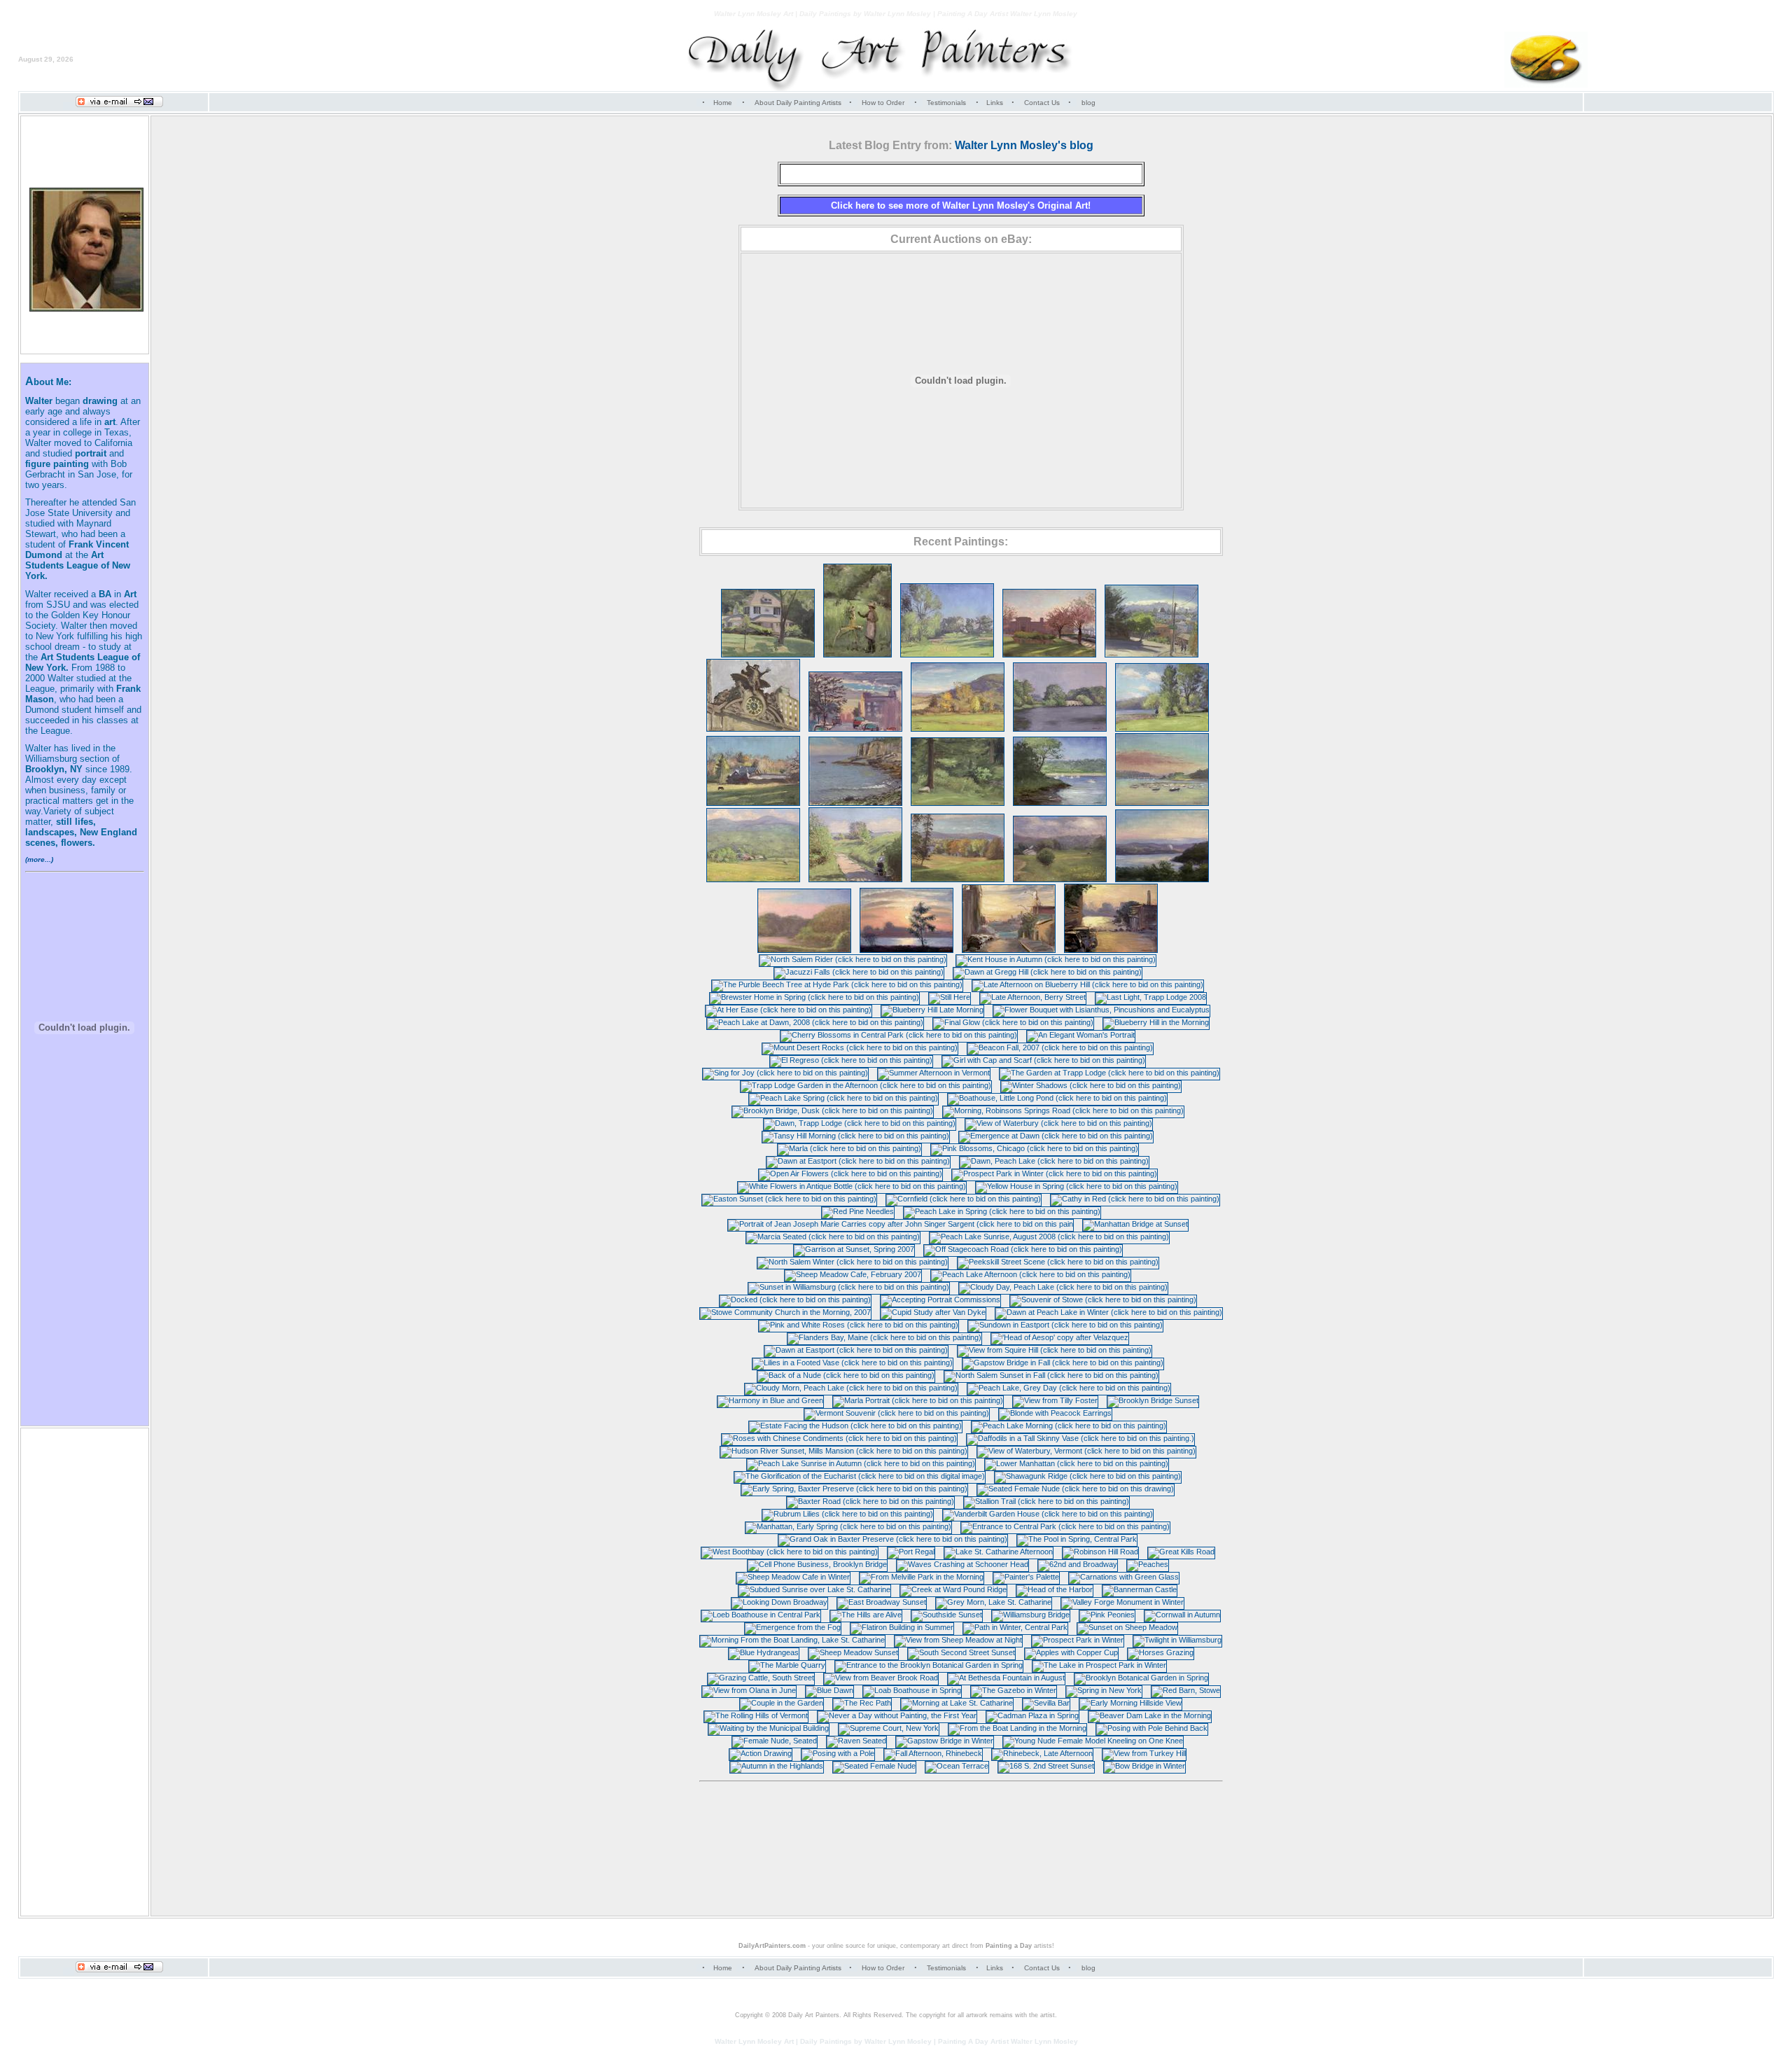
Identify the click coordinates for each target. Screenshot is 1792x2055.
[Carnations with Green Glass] (1124, 1577)
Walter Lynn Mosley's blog (1024, 145)
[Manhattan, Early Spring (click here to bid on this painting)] (848, 1526)
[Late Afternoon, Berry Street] (1033, 997)
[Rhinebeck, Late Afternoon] (1042, 1753)
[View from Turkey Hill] (1144, 1753)
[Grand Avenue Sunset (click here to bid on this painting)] (1111, 950)
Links (995, 103)
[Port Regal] (911, 1552)
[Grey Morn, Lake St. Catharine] (994, 1602)
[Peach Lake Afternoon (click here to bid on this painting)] (1031, 1274)
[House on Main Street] (768, 655)
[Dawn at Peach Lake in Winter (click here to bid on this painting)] (1109, 1312)
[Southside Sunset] (947, 1615)
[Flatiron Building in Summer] (902, 1627)
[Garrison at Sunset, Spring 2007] (854, 1249)
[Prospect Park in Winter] (1078, 1640)
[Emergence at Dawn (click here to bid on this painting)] (1056, 1136)
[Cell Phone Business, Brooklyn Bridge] (817, 1564)
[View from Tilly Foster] (1055, 1400)
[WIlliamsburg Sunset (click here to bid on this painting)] (906, 950)
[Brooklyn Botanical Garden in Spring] (1141, 1678)
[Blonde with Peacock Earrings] (1055, 1413)
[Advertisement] (961, 1837)
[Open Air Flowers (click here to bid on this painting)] (850, 1173)
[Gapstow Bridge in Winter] (945, 1741)
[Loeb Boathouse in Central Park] (761, 1615)
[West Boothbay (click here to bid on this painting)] (790, 1552)
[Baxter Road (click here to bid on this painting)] (870, 1501)
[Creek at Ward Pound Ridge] (953, 1589)
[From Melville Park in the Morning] (922, 1577)
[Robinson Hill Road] (1100, 1552)
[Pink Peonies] (1107, 1615)
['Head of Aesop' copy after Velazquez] (1060, 1337)
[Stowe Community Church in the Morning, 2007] (785, 1312)
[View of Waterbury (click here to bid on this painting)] (1059, 1123)
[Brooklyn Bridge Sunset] (1153, 1400)
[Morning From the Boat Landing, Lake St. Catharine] (792, 1640)
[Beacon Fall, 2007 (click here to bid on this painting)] (1060, 1047)
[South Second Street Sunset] (961, 1652)
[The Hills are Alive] (866, 1615)
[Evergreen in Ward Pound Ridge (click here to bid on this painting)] (958, 803)
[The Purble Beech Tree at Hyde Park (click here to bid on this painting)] (837, 984)
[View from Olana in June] (749, 1690)
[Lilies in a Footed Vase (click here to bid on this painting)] (853, 1363)
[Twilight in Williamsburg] (1177, 1640)
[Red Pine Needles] (858, 1211)
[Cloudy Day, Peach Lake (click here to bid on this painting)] (1063, 1287)
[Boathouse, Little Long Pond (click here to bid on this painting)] (1057, 1098)
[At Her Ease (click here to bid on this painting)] (789, 1010)
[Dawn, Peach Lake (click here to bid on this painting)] (1054, 1161)
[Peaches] (1148, 1564)
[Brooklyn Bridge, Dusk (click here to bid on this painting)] (833, 1110)
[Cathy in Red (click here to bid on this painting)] (1135, 1199)
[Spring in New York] (1104, 1690)
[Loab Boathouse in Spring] (912, 1690)
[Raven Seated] (856, 1741)
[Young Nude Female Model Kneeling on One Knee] (1093, 1741)
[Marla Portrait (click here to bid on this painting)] (918, 1400)
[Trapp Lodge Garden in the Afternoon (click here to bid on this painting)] (866, 1085)
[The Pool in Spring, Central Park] (1077, 1539)
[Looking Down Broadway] (779, 1602)
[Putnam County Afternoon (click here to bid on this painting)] (947, 655)
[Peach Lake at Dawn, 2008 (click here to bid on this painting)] (815, 1022)
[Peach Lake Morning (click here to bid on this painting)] (1069, 1426)
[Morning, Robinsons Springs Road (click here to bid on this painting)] (1063, 1110)
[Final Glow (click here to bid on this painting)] (1013, 1022)
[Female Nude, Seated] (775, 1741)
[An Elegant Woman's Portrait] (1081, 1035)
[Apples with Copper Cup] (1071, 1652)
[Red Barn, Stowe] (1186, 1690)
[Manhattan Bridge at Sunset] (1135, 1224)
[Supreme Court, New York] (889, 1728)
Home (723, 103)
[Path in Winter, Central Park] (1015, 1627)
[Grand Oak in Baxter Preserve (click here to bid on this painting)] (893, 1539)
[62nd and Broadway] (1078, 1564)
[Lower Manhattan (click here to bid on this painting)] (1077, 1463)
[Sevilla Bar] (1046, 1703)
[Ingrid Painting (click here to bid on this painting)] (857, 655)
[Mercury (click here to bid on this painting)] (753, 729)
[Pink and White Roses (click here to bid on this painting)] (859, 1325)
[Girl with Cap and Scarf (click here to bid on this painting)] (1044, 1060)
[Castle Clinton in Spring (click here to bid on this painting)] (1049, 655)
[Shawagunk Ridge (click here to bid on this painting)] (1088, 1476)
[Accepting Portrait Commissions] (940, 1300)
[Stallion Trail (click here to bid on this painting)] (1046, 1501)
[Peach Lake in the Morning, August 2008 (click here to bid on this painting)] (1162, 729)
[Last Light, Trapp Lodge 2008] (1151, 997)
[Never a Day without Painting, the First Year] (897, 1715)
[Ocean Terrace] (957, 1766)
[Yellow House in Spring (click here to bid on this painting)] (1077, 1186)
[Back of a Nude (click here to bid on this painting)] (846, 1375)
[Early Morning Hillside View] (1130, 1703)
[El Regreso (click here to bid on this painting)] (851, 1060)
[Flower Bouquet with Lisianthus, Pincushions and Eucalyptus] (1101, 1010)
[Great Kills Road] (1181, 1552)
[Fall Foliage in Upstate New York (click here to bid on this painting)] (958, 729)
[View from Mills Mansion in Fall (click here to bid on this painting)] (958, 879)
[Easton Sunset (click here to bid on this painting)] (789, 1199)
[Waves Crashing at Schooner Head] (962, 1564)
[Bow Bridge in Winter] (1144, 1766)
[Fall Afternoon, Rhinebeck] (933, 1753)
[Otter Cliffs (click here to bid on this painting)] (855, 803)
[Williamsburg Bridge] (1031, 1615)
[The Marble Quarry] (787, 1665)
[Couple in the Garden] (782, 1703)
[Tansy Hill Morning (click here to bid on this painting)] (856, 1136)
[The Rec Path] (862, 1703)
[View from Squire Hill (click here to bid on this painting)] (1055, 1350)
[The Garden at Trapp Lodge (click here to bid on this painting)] (1109, 1073)
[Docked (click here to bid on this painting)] (795, 1300)
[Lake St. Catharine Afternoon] (999, 1552)
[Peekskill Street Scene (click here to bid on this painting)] (1058, 1262)
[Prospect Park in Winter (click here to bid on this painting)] (1055, 1173)
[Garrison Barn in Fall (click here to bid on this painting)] (753, 803)
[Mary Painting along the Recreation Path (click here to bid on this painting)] (855, 879)
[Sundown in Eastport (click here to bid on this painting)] (1065, 1325)
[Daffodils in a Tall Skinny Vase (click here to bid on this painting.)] (1080, 1438)
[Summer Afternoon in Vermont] (934, 1073)
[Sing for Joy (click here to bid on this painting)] (785, 1073)
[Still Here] (950, 997)
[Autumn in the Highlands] (777, 1766)
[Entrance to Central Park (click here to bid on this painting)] (1065, 1526)
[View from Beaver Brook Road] (881, 1678)
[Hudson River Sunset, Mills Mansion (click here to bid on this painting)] (844, 1451)
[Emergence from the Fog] (793, 1627)
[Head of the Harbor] (1055, 1589)
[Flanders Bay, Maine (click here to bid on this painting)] (884, 1337)
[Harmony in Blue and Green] (770, 1400)
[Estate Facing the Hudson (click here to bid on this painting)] (855, 1426)
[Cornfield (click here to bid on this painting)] (964, 1199)
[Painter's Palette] (1026, 1577)
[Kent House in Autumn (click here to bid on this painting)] (1056, 959)
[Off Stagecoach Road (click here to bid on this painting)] (1023, 1249)
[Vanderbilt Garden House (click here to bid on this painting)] (1048, 1514)
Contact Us (1042, 103)
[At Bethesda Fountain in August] (1006, 1678)
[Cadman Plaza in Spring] (1032, 1715)
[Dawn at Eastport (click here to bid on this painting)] (858, 1161)
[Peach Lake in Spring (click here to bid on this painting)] (1002, 1211)
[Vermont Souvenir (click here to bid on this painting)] (897, 1413)
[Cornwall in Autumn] (1182, 1615)
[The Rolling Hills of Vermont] (756, 1715)
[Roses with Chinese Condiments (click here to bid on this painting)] (839, 1438)
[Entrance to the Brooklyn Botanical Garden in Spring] (929, 1665)
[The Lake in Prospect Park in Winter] (1099, 1665)
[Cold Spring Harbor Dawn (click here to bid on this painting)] (1162, 803)
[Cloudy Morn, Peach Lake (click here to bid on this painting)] (851, 1388)
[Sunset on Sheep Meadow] (1127, 1627)
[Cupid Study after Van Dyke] (933, 1312)
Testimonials (946, 103)
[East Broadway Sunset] (882, 1602)
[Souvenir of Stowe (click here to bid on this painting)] (1103, 1300)
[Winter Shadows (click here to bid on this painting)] (1091, 1085)
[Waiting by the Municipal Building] (769, 1728)
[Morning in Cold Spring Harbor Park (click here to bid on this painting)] (1060, 803)
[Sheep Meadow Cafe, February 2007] (853, 1274)
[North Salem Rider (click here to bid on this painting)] (853, 959)
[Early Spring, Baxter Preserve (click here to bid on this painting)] (854, 1489)
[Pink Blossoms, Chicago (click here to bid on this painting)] (1035, 1148)
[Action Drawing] (761, 1753)
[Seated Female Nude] (874, 1766)
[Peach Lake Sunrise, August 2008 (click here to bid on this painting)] (1049, 1237)
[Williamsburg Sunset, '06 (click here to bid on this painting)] (1009, 950)
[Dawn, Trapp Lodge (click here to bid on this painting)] (860, 1123)
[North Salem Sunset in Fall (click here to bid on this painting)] (1051, 1375)
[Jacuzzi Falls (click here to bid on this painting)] (859, 972)
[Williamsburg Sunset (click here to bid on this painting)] (855, 729)
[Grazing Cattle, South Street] (761, 1678)
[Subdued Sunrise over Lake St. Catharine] (814, 1589)
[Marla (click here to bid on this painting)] (849, 1148)
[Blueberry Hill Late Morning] (932, 1010)
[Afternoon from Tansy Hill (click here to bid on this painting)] (753, 879)
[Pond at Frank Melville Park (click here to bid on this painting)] (1060, 729)
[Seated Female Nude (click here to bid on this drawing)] (1076, 1489)
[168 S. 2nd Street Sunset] (1046, 1766)
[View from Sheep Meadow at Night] (958, 1640)
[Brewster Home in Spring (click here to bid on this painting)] (814, 997)
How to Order (883, 103)
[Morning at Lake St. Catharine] (957, 1703)
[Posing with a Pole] (838, 1753)
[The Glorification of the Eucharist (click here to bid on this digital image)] (860, 1476)
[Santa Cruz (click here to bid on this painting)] (1151, 655)
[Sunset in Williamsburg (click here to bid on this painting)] (849, 1287)
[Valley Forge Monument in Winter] (1122, 1602)
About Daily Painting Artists (798, 103)
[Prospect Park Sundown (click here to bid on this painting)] (804, 950)
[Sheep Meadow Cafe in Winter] (793, 1577)
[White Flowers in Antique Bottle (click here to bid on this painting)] (852, 1186)
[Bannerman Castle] (1140, 1589)
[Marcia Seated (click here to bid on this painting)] (833, 1237)
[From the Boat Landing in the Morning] (1017, 1728)
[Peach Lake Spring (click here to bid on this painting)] (843, 1098)
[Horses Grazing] (1161, 1652)
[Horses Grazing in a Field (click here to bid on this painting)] (1060, 879)
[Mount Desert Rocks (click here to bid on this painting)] (860, 1047)
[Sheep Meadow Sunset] (853, 1652)
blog (1088, 103)
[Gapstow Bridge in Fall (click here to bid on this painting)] (1063, 1363)
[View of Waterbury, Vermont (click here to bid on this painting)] (1086, 1451)
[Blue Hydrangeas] (764, 1652)
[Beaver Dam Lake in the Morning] (1150, 1715)
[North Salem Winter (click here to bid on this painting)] (853, 1262)
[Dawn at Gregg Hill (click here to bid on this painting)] (1048, 972)
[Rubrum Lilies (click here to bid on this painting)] (848, 1514)
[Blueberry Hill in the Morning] (1156, 1022)
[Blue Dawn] (829, 1690)
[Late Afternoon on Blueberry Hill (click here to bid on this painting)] (1088, 984)
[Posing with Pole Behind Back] (1152, 1728)
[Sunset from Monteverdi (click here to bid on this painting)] (1162, 879)
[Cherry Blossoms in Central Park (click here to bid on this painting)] (899, 1035)
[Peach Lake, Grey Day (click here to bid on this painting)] (1069, 1388)
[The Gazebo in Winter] (1014, 1690)
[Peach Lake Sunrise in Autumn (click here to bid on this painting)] (861, 1463)
